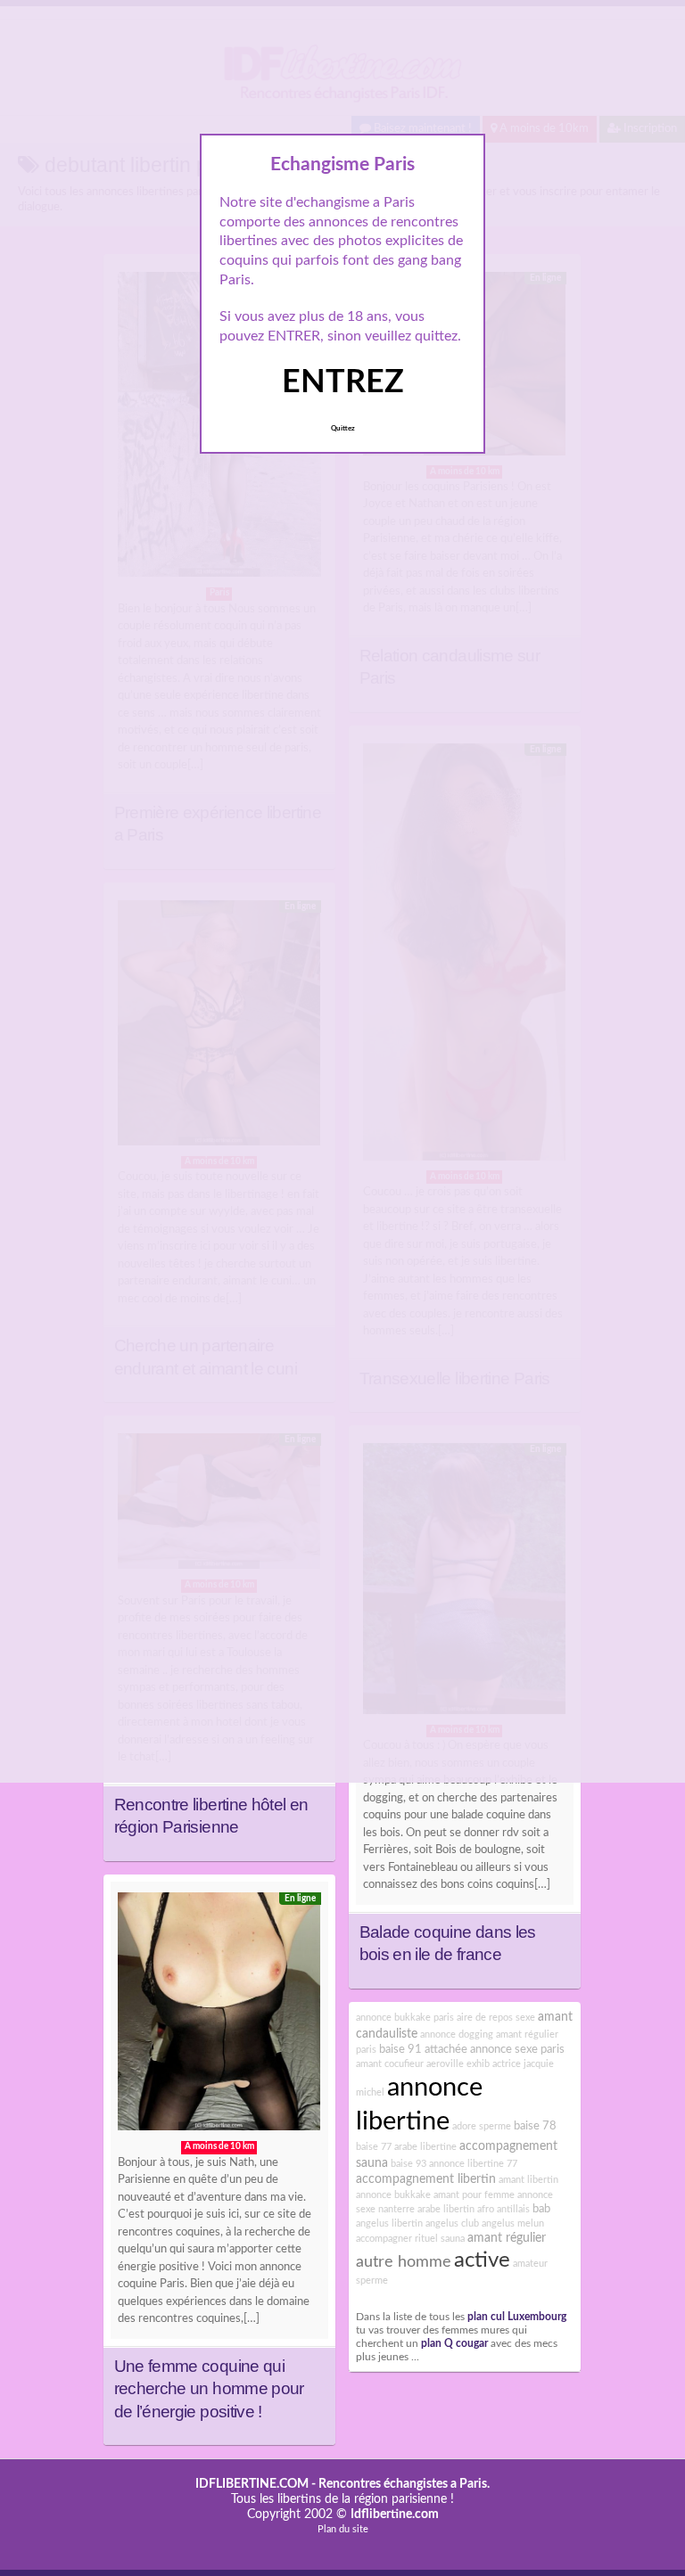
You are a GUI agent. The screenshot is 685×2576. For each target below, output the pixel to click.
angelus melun (513, 2223)
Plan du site (343, 2529)
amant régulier (507, 2238)
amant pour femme (474, 2195)
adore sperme (482, 2126)
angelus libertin (389, 2223)
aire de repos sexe (496, 2018)
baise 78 (535, 2126)
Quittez (343, 429)
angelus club (452, 2223)
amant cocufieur (390, 2064)
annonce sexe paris (517, 2049)
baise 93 (409, 2164)
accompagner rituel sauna (410, 2239)
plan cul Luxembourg (517, 2317)
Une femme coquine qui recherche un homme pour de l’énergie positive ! (209, 2389)
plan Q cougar (454, 2344)
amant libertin (528, 2180)
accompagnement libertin (426, 2179)
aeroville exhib (458, 2064)
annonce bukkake (393, 2195)
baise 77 (374, 2147)
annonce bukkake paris (405, 2018)
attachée (446, 2049)
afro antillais (503, 2209)
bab (541, 2209)
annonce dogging (457, 2035)
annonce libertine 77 (473, 2164)
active (482, 2260)
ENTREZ (343, 382)
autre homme (404, 2262)
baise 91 (400, 2049)
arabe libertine (425, 2147)
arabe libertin (446, 2209)
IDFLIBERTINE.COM (252, 2484)
